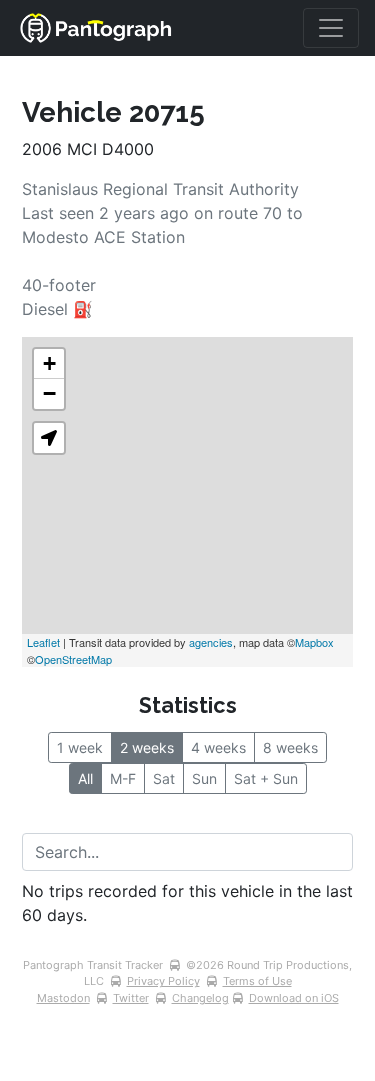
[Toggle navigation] (331, 28)
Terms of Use (257, 981)
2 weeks (147, 747)
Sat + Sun (266, 778)
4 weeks (218, 747)
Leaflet (43, 642)
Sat (164, 778)
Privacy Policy (163, 981)
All (85, 778)
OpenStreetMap (73, 659)
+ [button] (49, 363)
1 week (80, 747)
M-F (123, 778)
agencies (211, 642)
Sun (204, 778)
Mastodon (63, 998)
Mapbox (314, 642)
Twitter (131, 998)
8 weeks (290, 747)
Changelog (200, 998)
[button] (49, 438)
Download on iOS (294, 998)
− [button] (49, 393)
